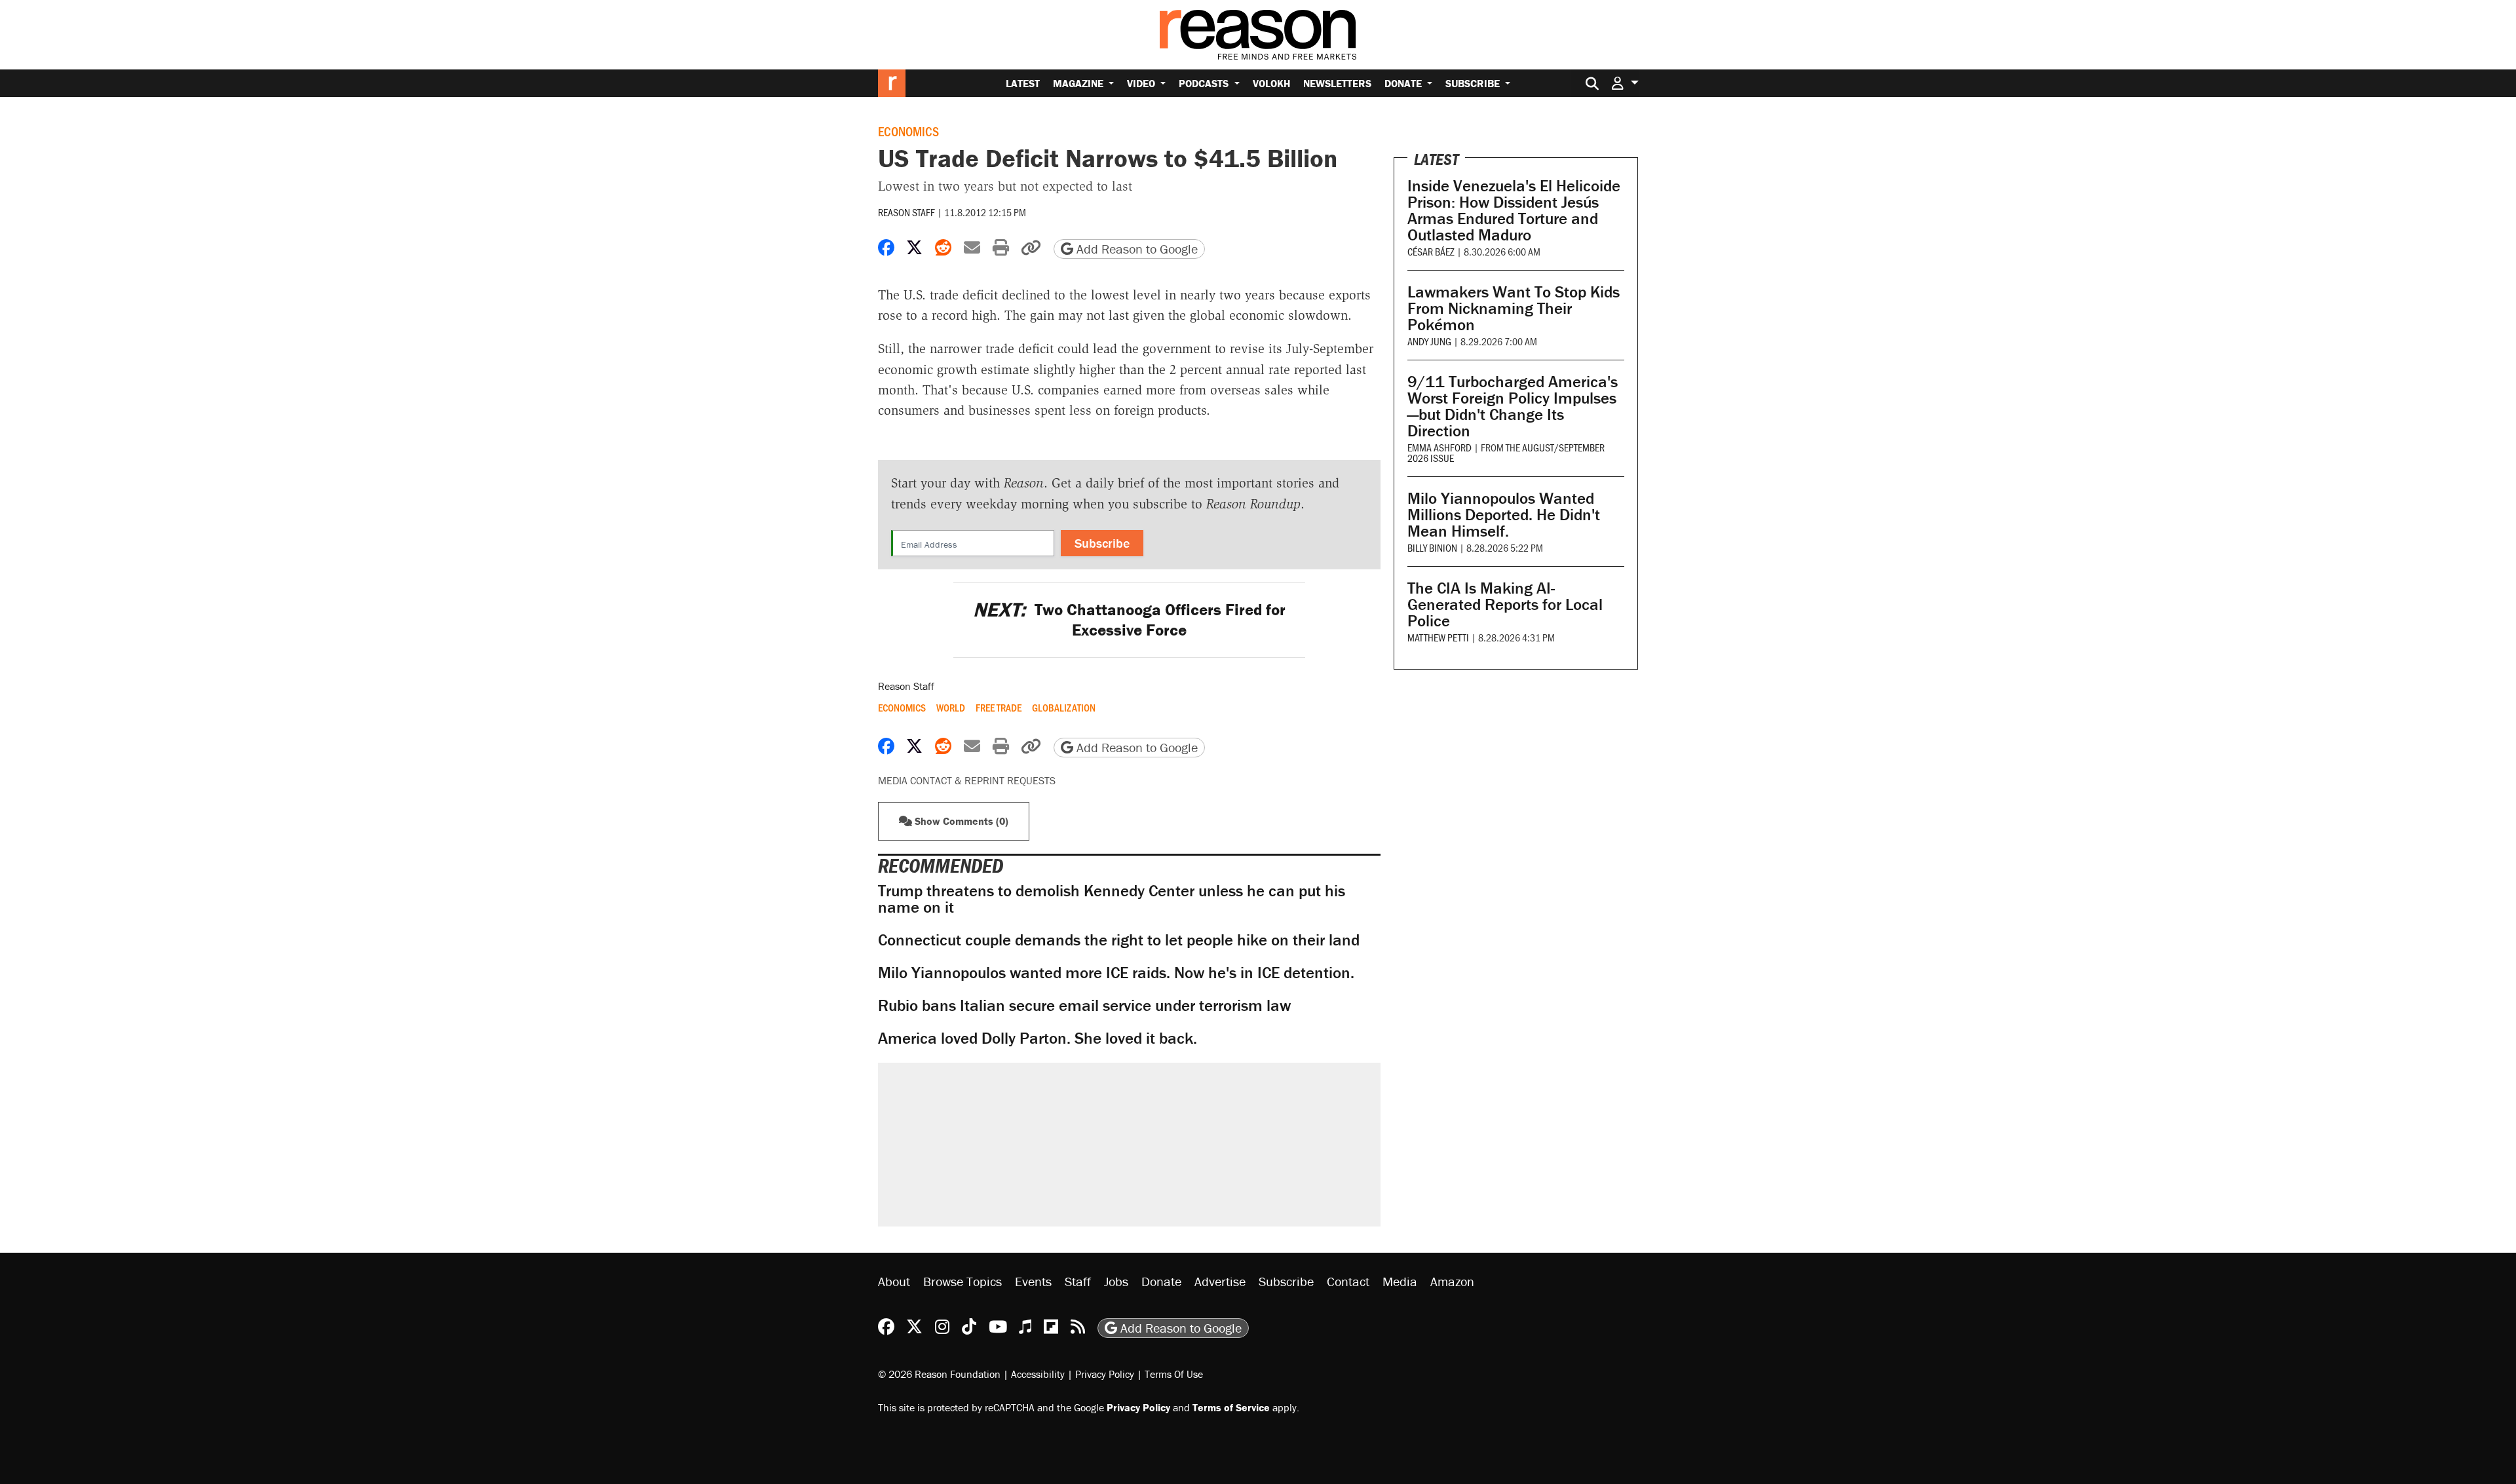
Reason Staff (906, 212)
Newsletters (1337, 83)
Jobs (1116, 1281)
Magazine (1079, 83)
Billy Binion (1432, 547)
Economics (908, 131)
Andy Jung (1429, 341)
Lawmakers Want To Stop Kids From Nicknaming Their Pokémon (1514, 308)
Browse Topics (963, 1281)
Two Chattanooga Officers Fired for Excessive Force (1129, 620)
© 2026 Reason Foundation (939, 1374)
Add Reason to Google (1135, 249)
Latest (1023, 83)
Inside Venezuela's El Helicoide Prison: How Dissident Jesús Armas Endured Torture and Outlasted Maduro (1514, 210)
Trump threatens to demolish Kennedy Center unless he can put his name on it (1112, 899)
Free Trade (999, 708)
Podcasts (1205, 83)
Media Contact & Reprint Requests (967, 780)
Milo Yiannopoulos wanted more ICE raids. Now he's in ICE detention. (1116, 973)
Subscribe (1474, 83)
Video (1142, 83)
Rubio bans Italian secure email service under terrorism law (1084, 1005)
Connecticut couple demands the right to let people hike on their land (1119, 940)
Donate (1404, 83)
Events (1033, 1281)
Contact (1348, 1281)
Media (1400, 1281)
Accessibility (1038, 1374)
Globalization (1064, 708)
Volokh (1271, 83)
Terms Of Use (1174, 1374)
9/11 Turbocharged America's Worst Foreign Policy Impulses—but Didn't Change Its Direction (1513, 406)
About (894, 1281)
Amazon (1452, 1281)
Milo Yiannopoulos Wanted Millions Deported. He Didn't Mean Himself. (1504, 515)
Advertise (1220, 1281)
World (951, 708)
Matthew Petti (1438, 637)
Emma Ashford (1439, 447)
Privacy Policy (1105, 1374)
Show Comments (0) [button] (960, 821)
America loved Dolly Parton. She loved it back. (1038, 1038)
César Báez (1431, 251)
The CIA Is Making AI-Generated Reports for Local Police (1505, 604)
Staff (1078, 1281)
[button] (1625, 83)
